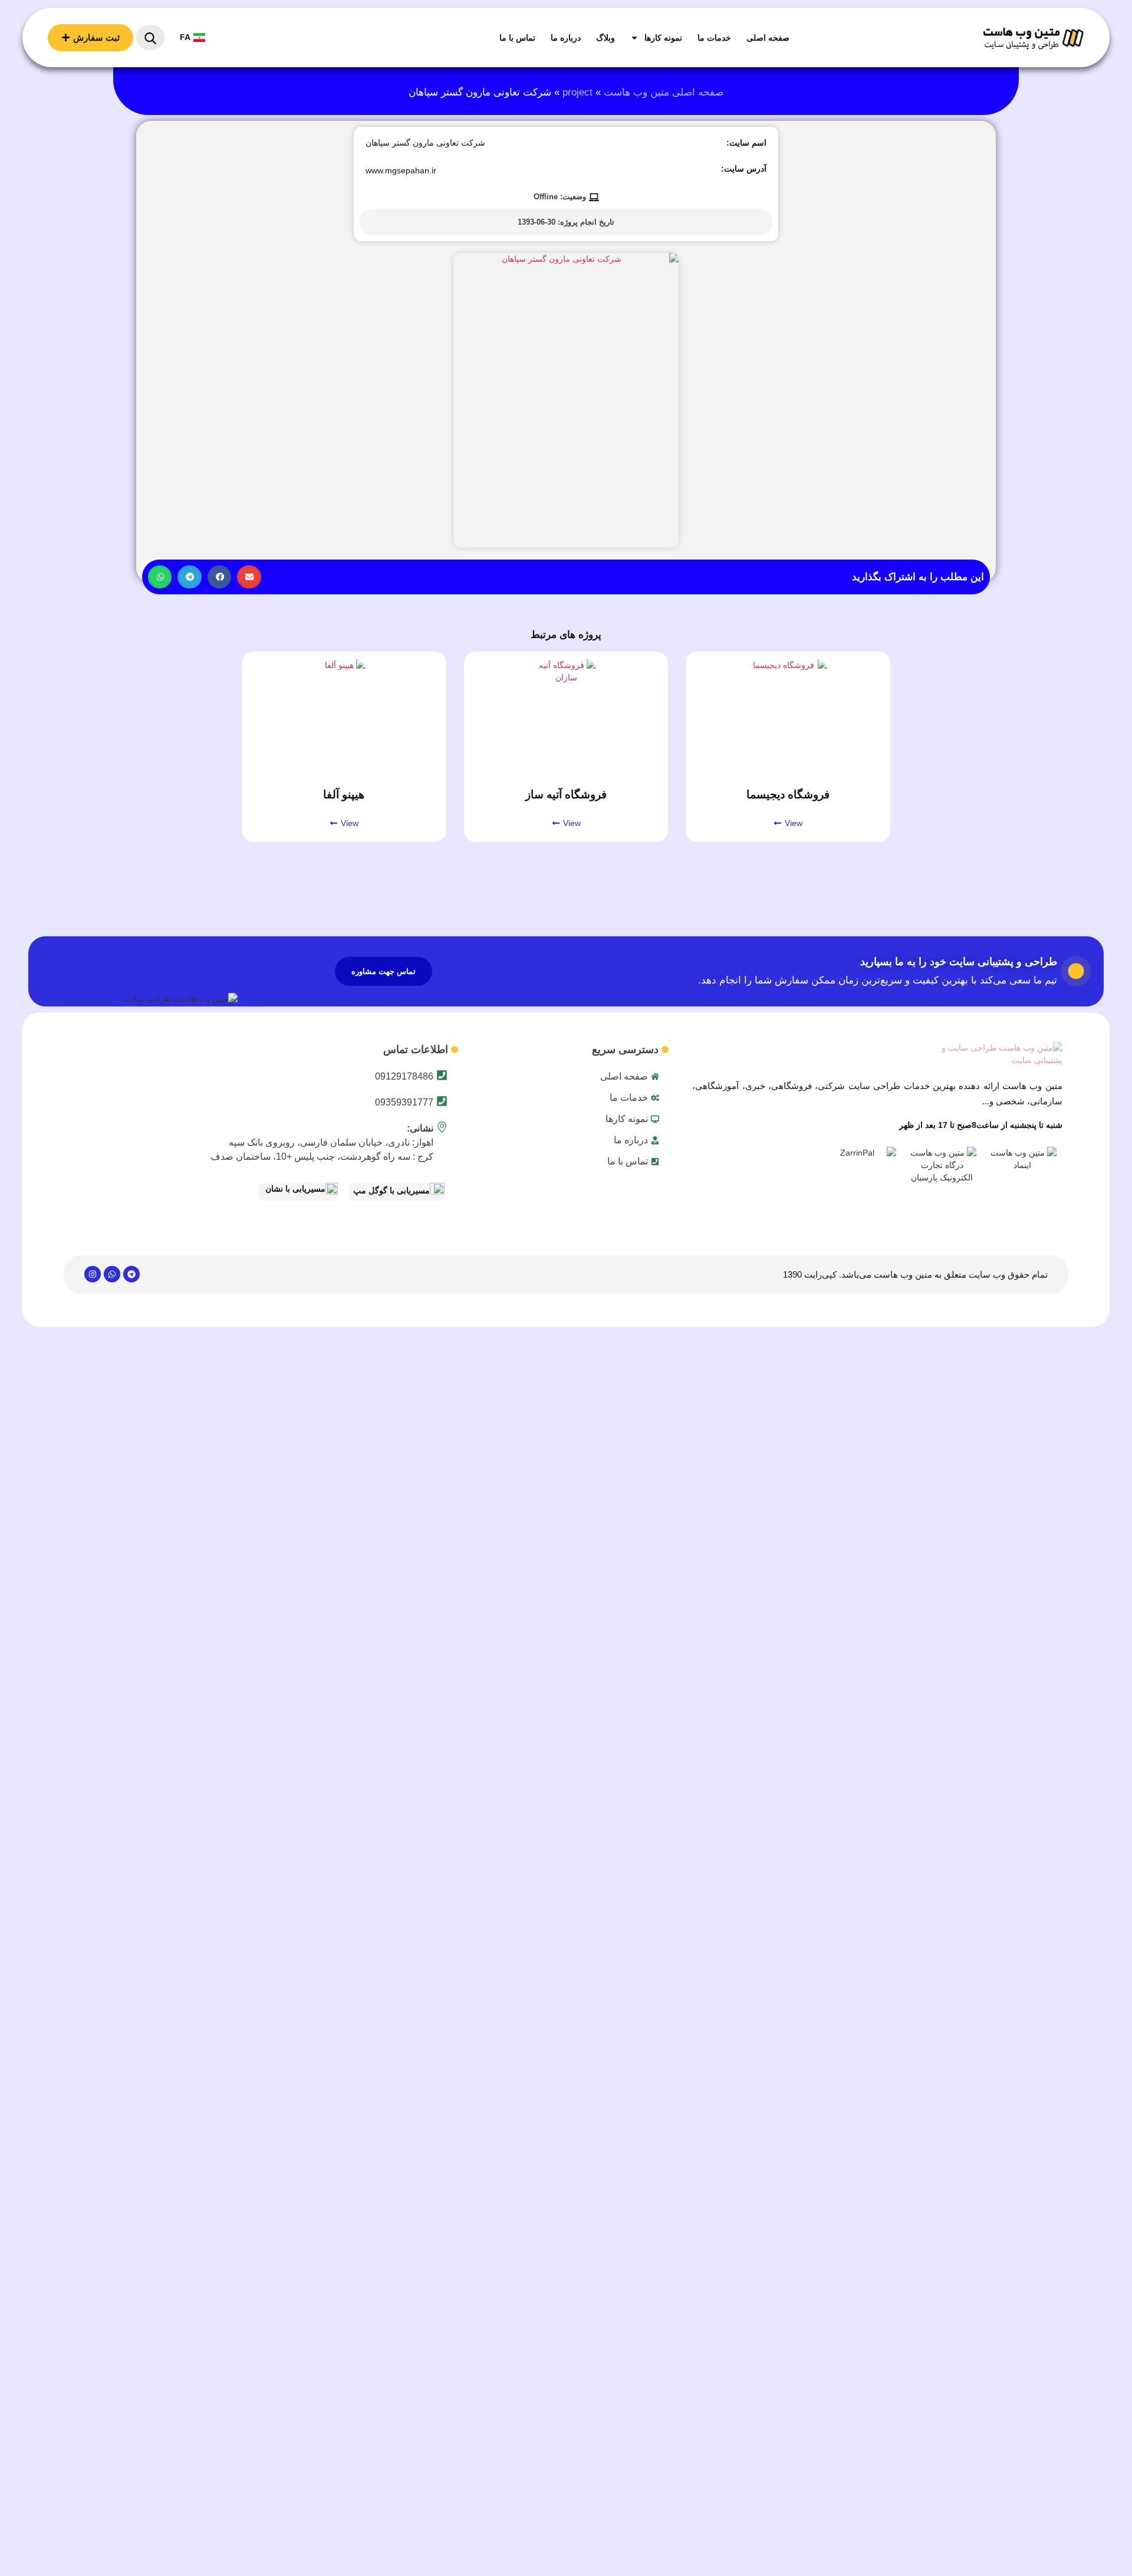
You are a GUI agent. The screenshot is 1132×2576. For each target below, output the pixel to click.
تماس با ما (517, 38)
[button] (249, 577)
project (577, 92)
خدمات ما (714, 38)
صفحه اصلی (768, 38)
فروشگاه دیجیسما (788, 794)
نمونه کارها (663, 38)
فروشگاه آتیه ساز (566, 794)
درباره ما (566, 38)
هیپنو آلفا (344, 794)
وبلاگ (606, 38)
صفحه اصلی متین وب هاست (664, 92)
